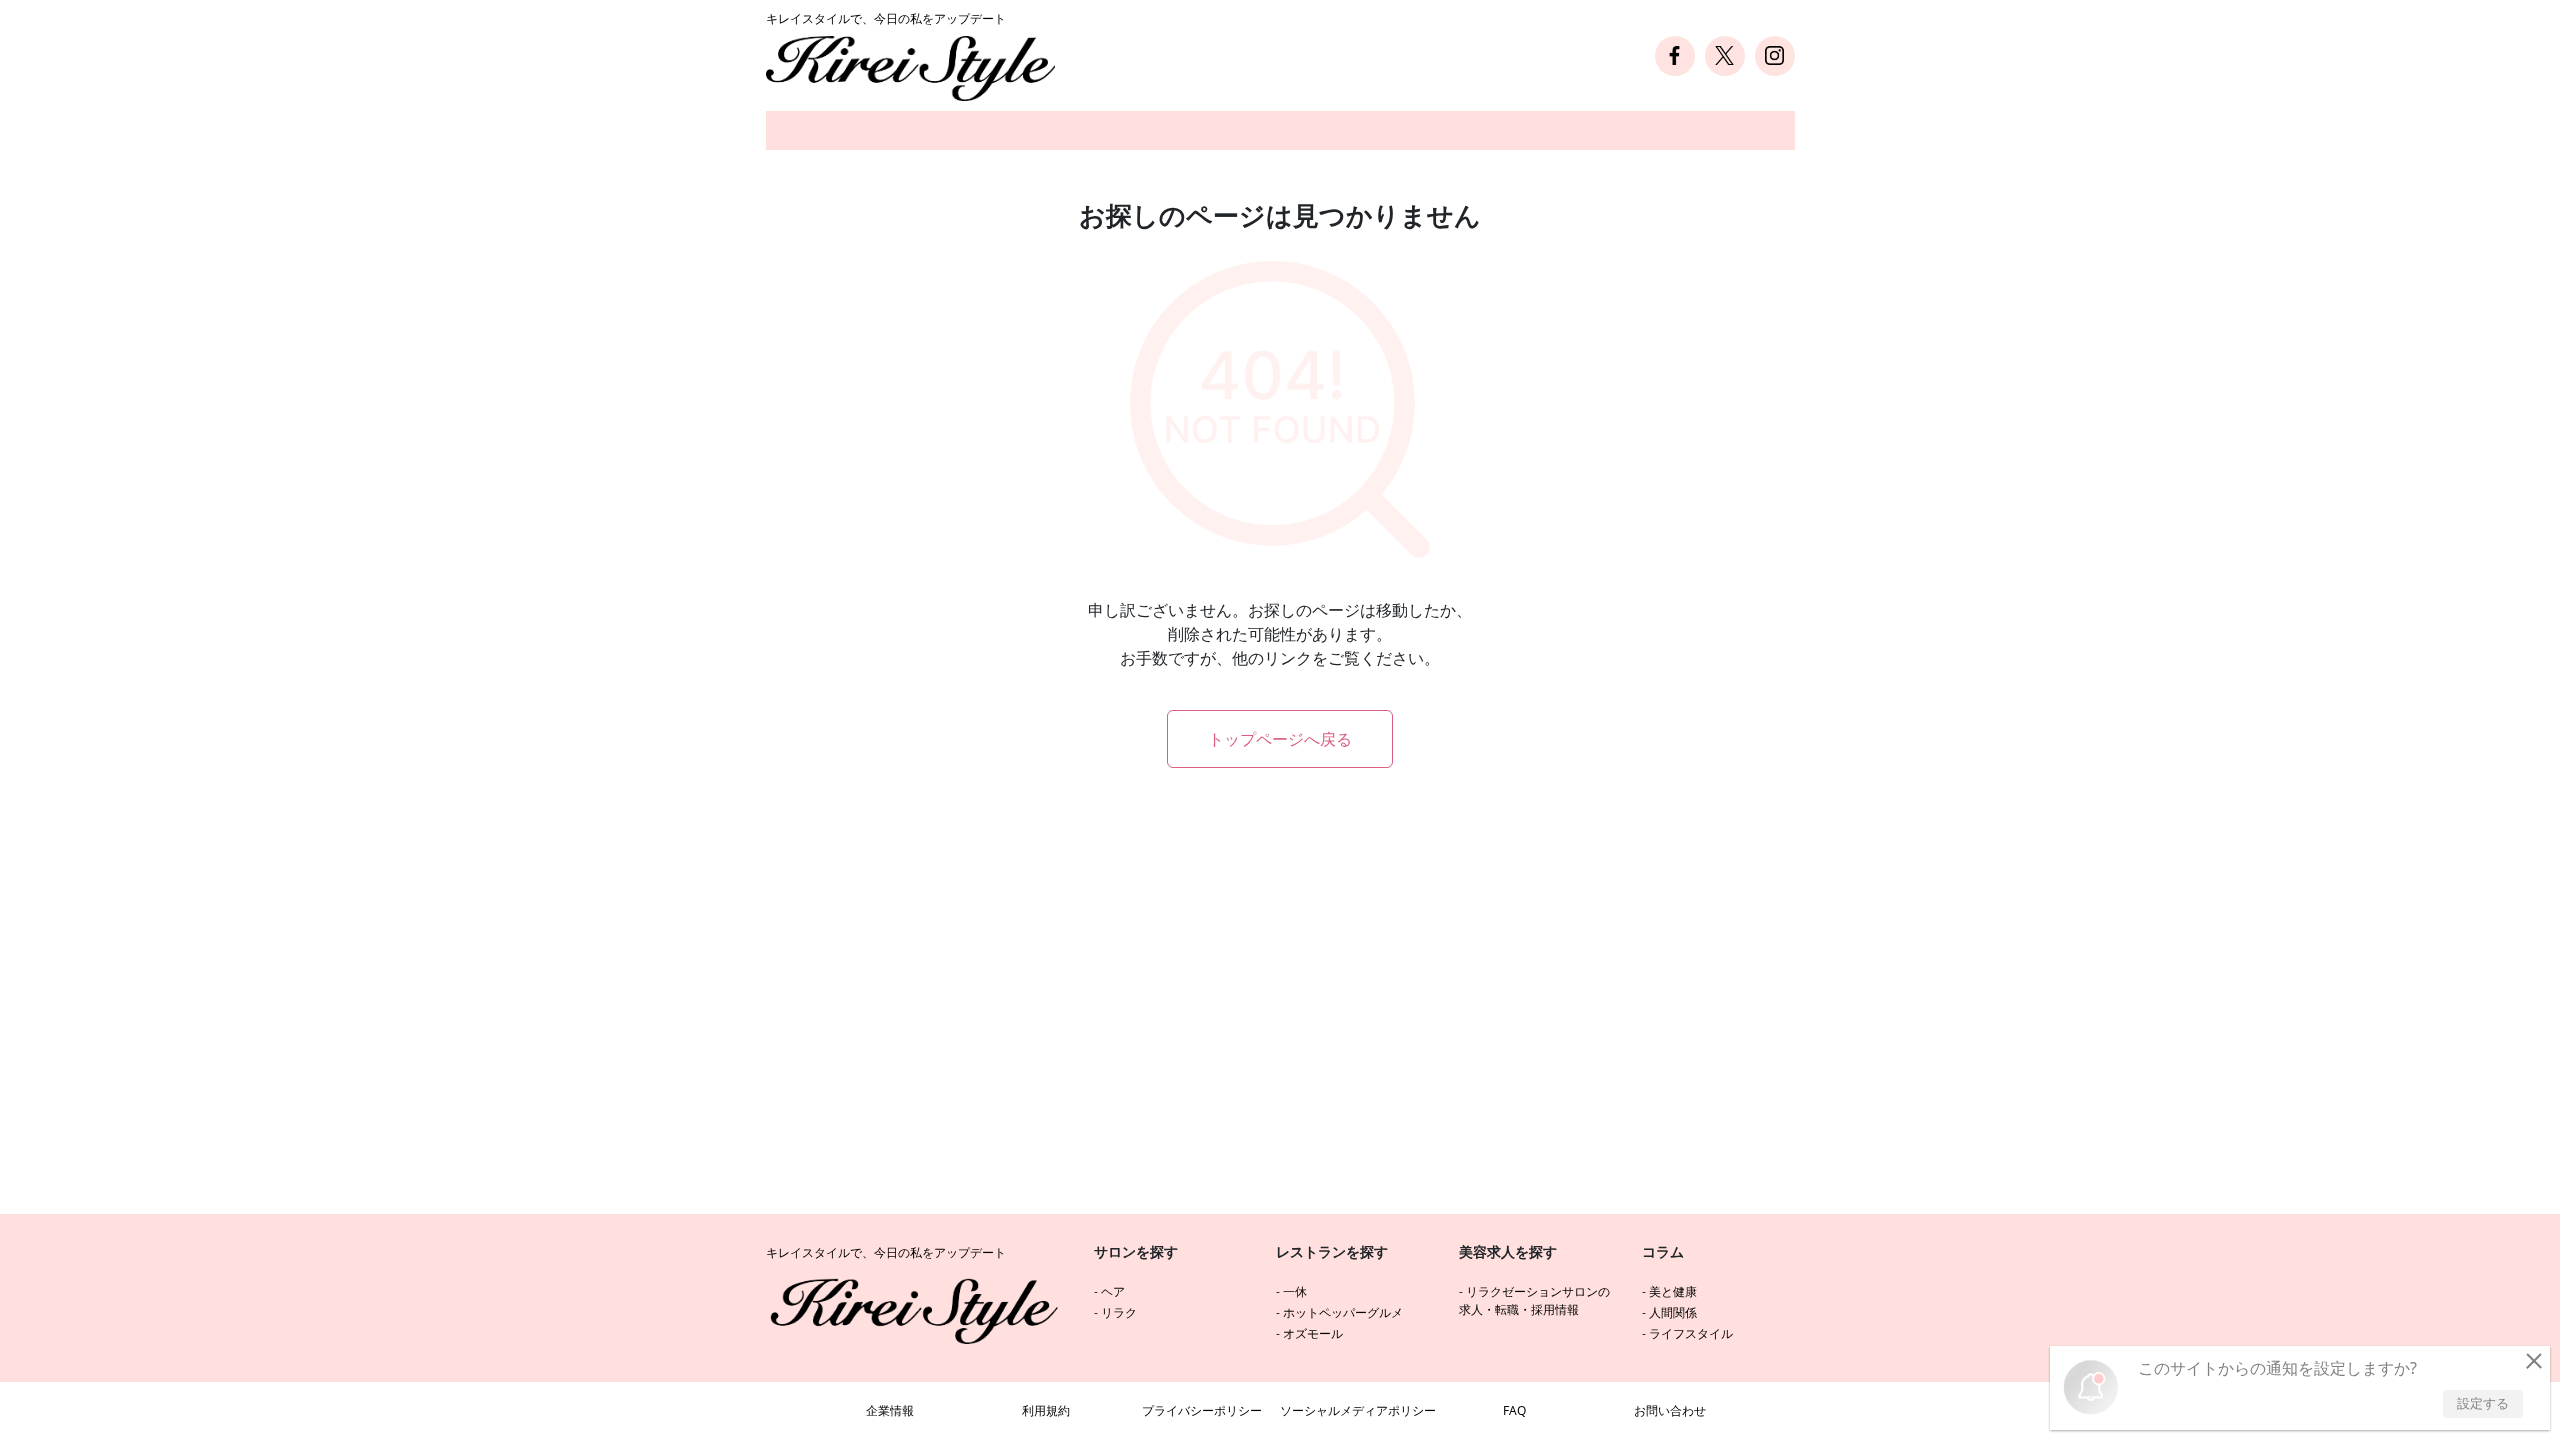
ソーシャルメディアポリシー (1358, 1410)
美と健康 (1673, 1291)
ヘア (1113, 1291)
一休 (1295, 1291)
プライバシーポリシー (1202, 1410)
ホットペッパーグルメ (1343, 1312)
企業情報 (890, 1410)
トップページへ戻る (1280, 739)
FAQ (1514, 1410)
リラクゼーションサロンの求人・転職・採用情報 (1534, 1300)
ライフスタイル (1691, 1333)
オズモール (1313, 1333)
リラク (1119, 1312)
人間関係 (1673, 1312)
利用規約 (1046, 1410)
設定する (2483, 1403)
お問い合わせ (1670, 1410)
